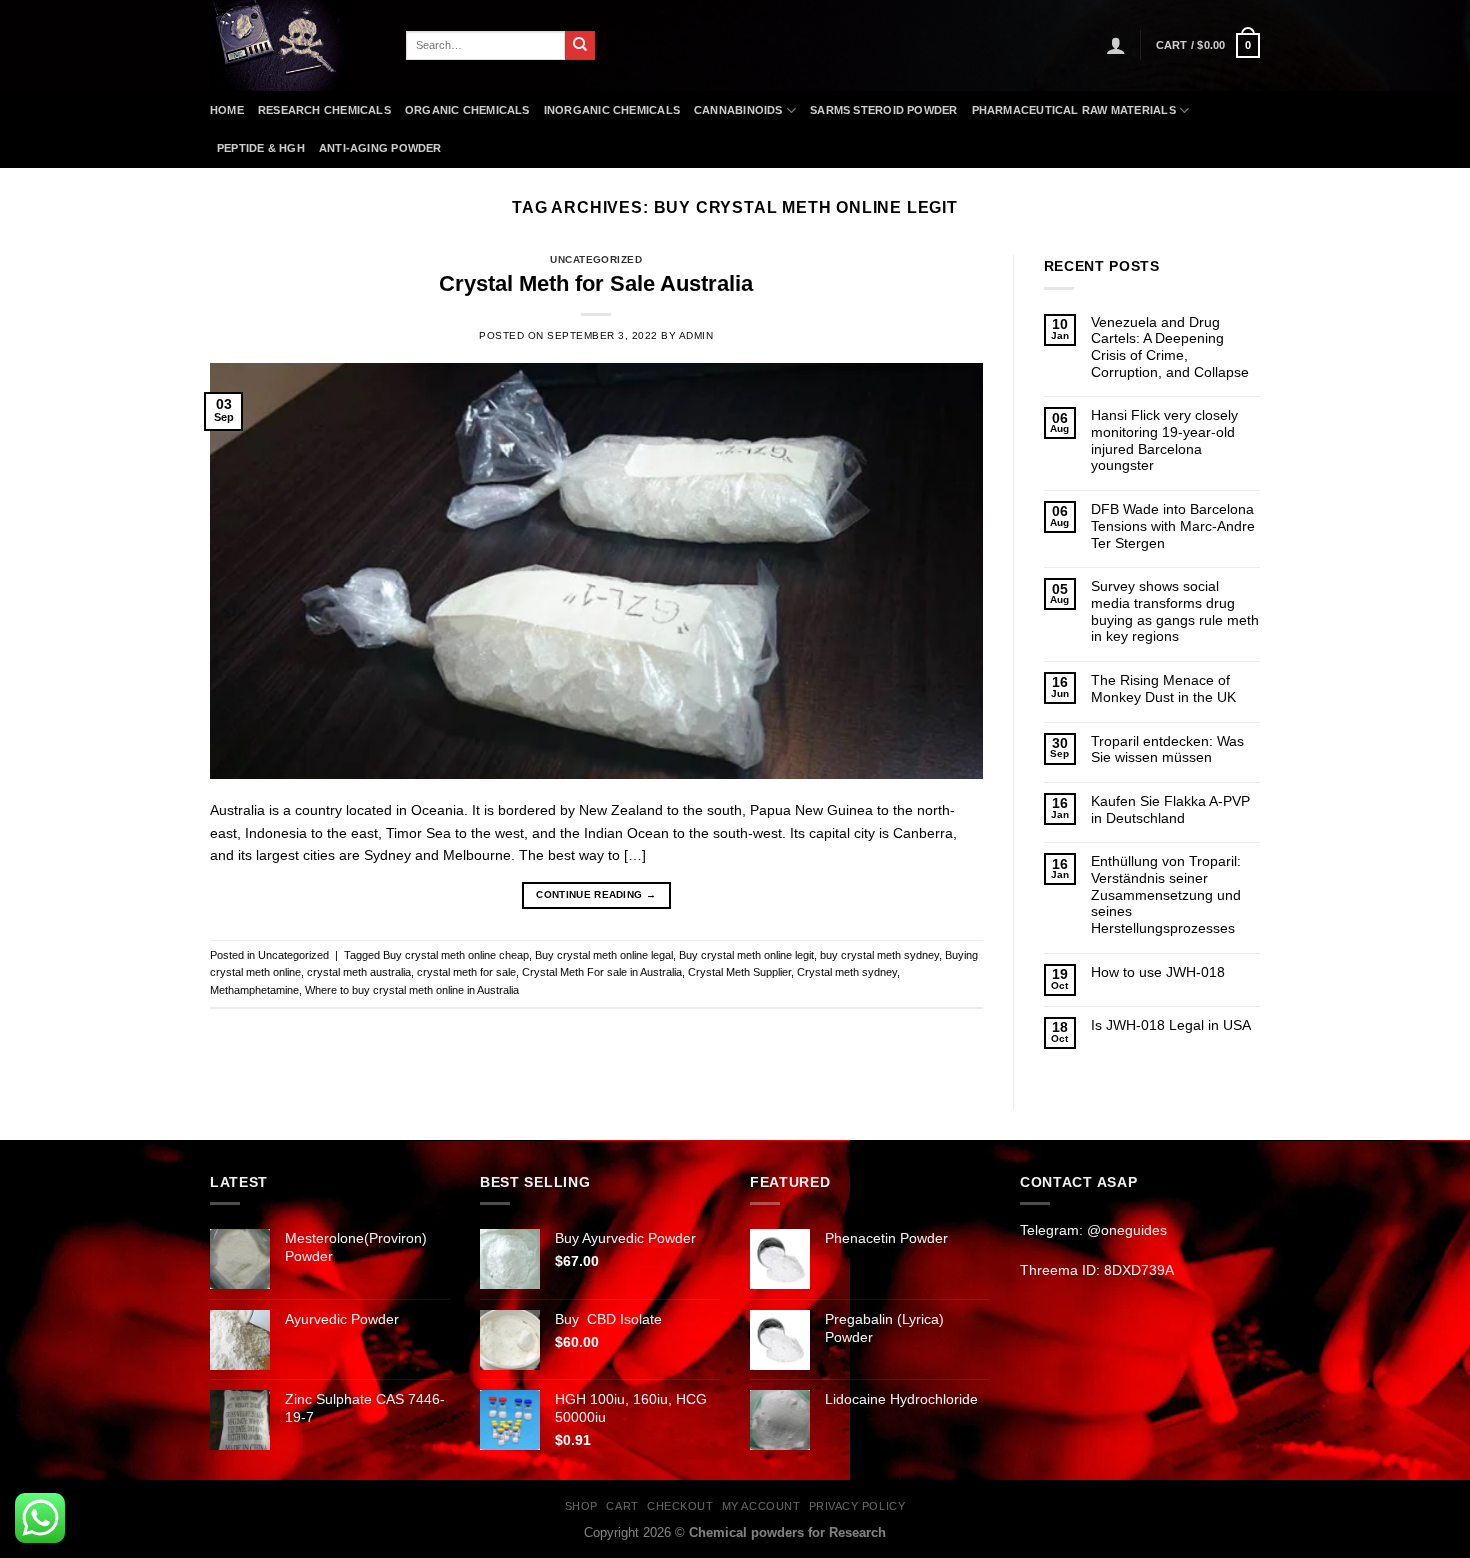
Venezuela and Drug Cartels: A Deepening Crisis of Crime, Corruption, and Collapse (1170, 347)
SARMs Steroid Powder (883, 110)
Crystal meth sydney (847, 972)
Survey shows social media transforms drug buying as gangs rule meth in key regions (1175, 611)
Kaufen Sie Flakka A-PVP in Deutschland (1170, 809)
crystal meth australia (359, 972)
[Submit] (580, 46)
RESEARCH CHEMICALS (324, 110)
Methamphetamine (254, 990)
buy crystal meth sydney (879, 955)
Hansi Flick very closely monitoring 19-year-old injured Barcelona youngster (1164, 440)
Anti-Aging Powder (380, 148)
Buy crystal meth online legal (604, 955)
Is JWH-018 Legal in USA (1171, 1025)
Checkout (680, 1506)
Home (227, 110)
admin (696, 335)
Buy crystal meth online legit (746, 955)
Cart (622, 1506)
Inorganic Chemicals (612, 110)
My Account (761, 1506)
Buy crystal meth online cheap (456, 955)
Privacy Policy (857, 1506)
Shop (581, 1506)
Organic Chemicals (467, 110)
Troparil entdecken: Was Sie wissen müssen (1167, 749)
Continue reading (596, 894)
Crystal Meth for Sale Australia (596, 283)
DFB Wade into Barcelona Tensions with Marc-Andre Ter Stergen (1173, 525)
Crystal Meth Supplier (739, 972)
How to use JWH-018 (1158, 972)
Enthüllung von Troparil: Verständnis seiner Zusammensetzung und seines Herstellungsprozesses (1166, 894)
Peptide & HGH (261, 148)
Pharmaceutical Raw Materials (1074, 110)
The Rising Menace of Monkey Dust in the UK (1163, 688)
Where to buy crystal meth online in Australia (412, 990)
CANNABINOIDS (738, 110)
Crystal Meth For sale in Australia (602, 972)
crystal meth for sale (466, 972)
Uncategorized (596, 259)
